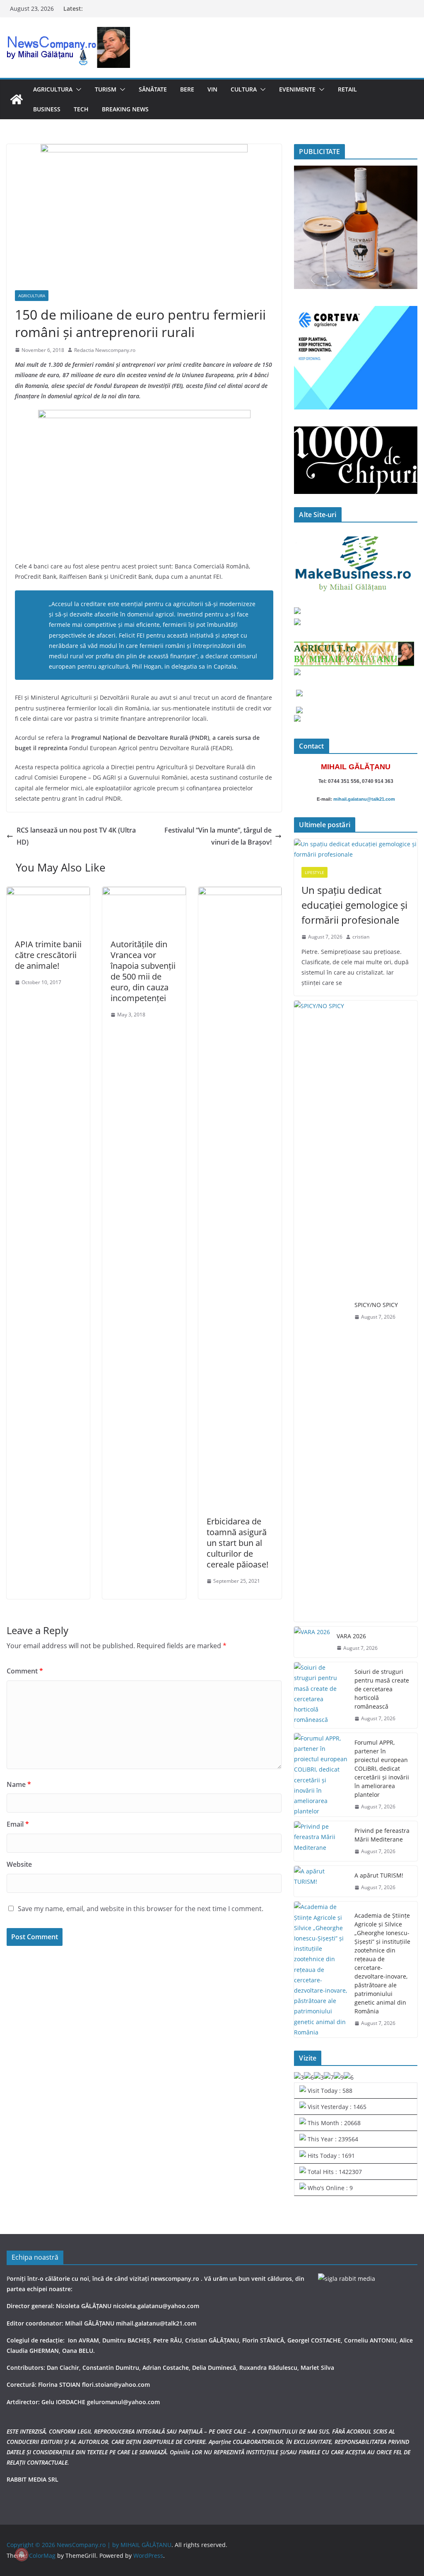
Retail (347, 89)
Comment (25, 1671)
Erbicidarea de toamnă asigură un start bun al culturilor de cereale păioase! (237, 1543)
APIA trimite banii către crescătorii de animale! (48, 955)
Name (19, 1784)
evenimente (297, 89)
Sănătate (153, 89)
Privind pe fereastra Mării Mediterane (382, 1835)
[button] (77, 89)
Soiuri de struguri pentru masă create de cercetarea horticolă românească (382, 1689)
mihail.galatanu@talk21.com (364, 799)
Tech (81, 109)
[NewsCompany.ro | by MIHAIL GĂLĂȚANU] (17, 99)
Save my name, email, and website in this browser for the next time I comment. (141, 1909)
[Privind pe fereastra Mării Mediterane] (321, 1841)
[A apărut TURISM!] (321, 1881)
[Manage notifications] (22, 2554)
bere (187, 89)
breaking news (125, 109)
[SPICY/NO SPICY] (321, 1311)
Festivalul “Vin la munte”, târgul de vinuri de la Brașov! (218, 836)
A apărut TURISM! (379, 1875)
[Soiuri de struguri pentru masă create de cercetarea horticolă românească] (321, 1695)
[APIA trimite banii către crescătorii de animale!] (48, 893)
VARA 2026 (351, 1636)
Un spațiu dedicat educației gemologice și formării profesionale (354, 905)
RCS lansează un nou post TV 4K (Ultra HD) (76, 836)
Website (19, 1864)
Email (18, 1824)
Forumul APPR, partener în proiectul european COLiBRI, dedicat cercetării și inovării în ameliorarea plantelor (382, 1768)
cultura (244, 89)
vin (212, 89)
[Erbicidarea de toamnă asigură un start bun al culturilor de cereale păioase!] (240, 893)
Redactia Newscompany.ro (105, 350)
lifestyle (314, 872)
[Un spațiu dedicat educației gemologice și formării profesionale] (356, 849)
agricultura (53, 89)
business (47, 109)
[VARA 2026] (312, 1642)
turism (106, 89)
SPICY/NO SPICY (376, 1305)
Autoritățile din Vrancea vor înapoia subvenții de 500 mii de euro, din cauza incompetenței (143, 971)
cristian (361, 937)
